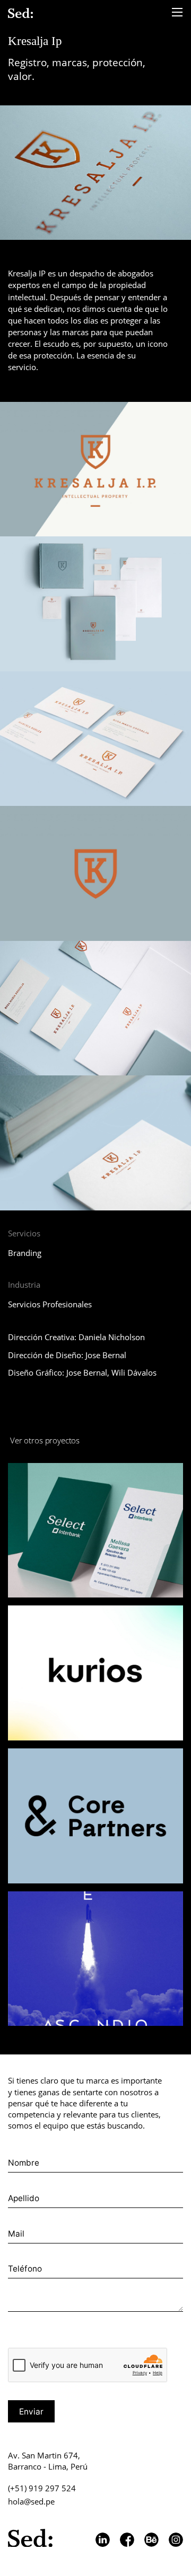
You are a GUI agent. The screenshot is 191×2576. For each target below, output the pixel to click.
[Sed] (20, 13)
